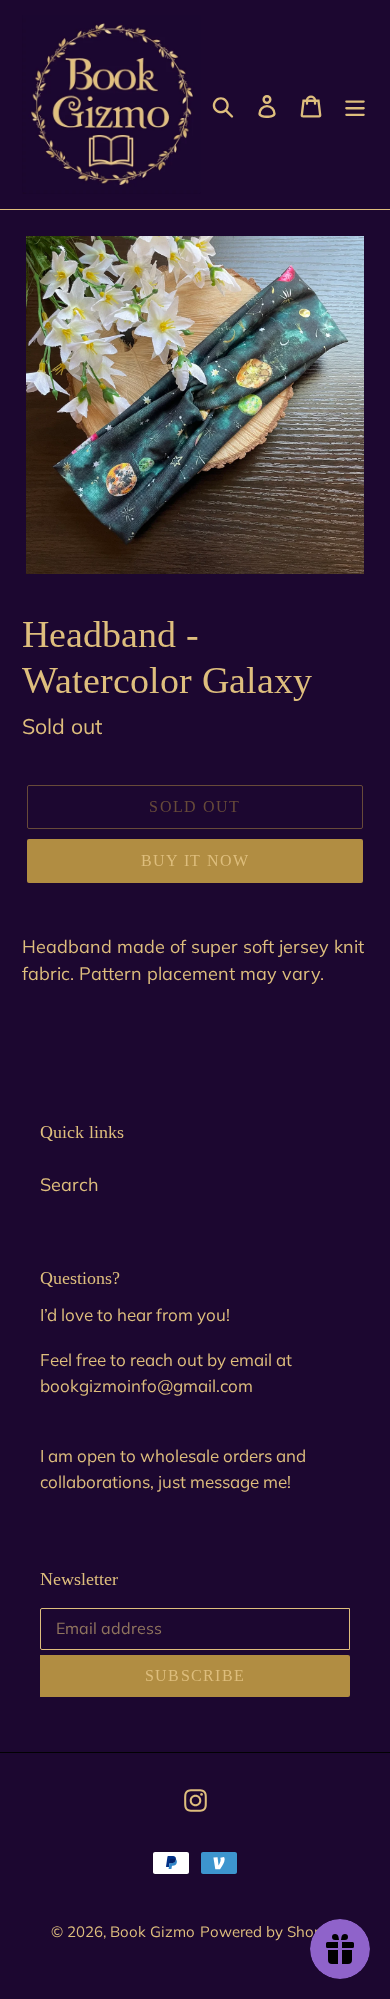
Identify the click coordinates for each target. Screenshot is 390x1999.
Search (69, 1184)
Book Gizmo (152, 1931)
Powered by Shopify (270, 1931)
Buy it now (195, 860)
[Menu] (355, 104)
